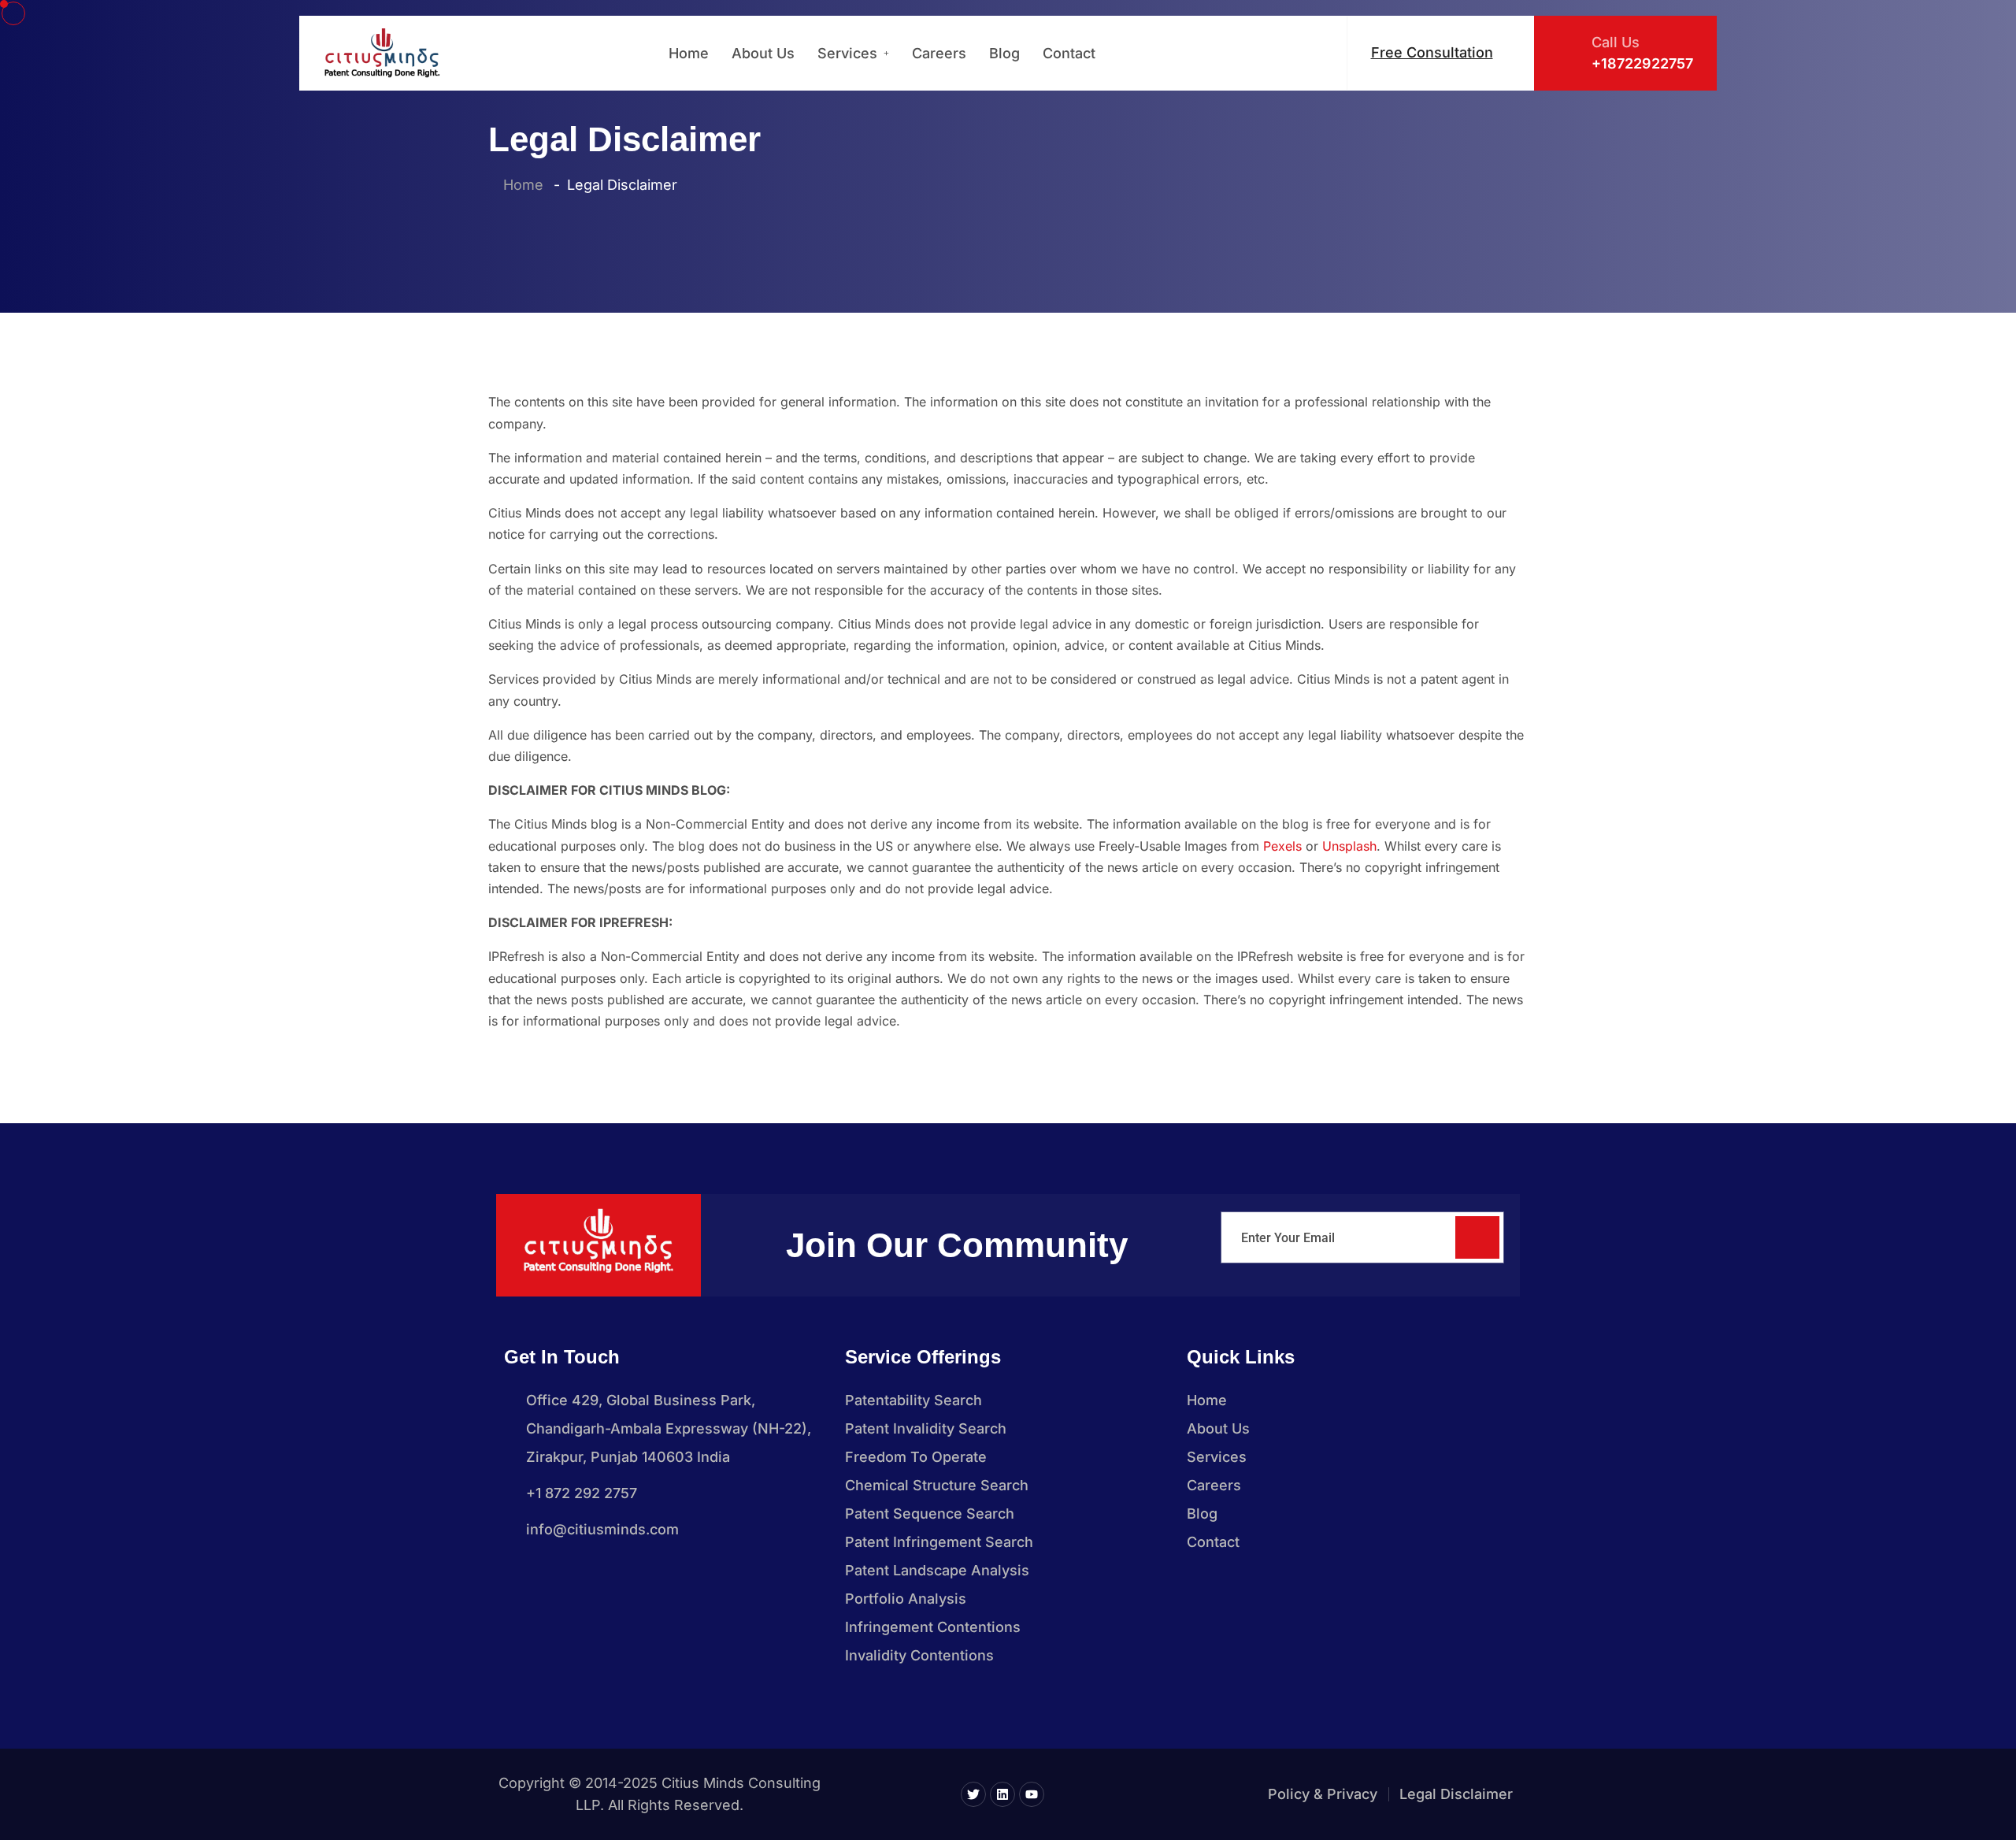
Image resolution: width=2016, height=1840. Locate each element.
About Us (763, 53)
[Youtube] (1032, 1794)
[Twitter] (973, 1794)
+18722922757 (1642, 63)
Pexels (1282, 846)
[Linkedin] (1002, 1794)
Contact (1069, 53)
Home (689, 53)
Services (847, 53)
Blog (1004, 53)
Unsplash (1349, 846)
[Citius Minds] (382, 53)
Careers (939, 53)
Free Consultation (1432, 52)
